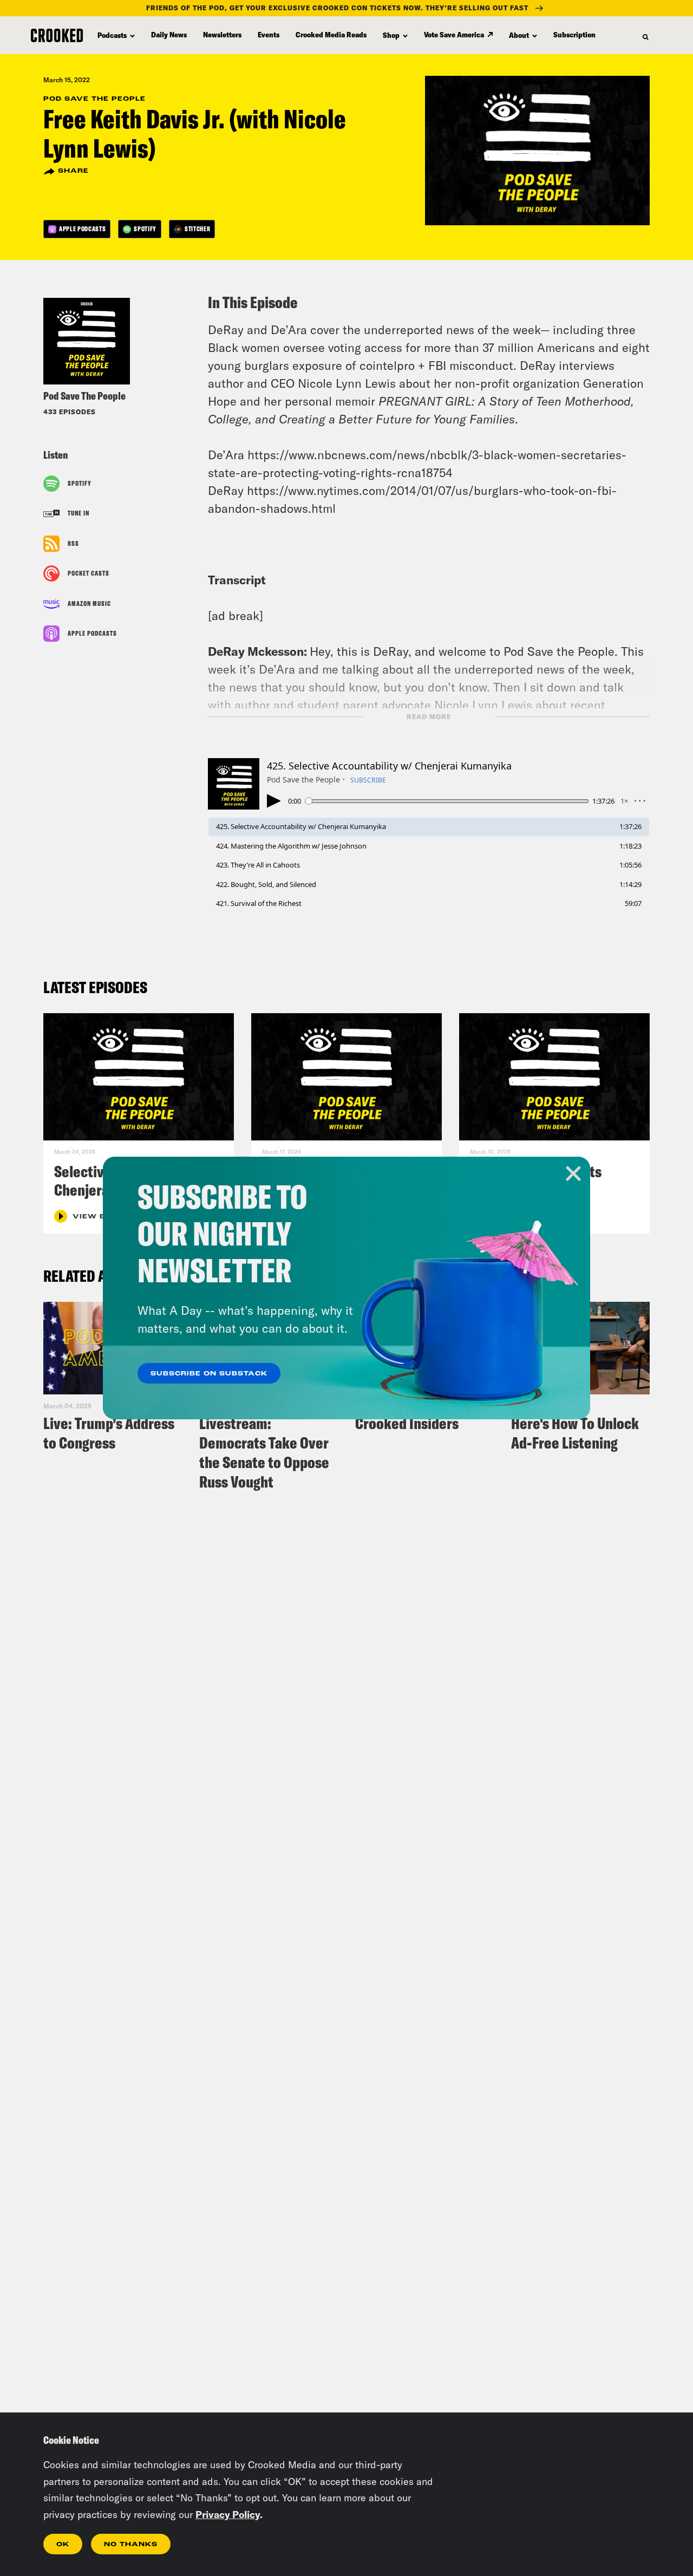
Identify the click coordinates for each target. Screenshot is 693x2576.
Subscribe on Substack (209, 1374)
